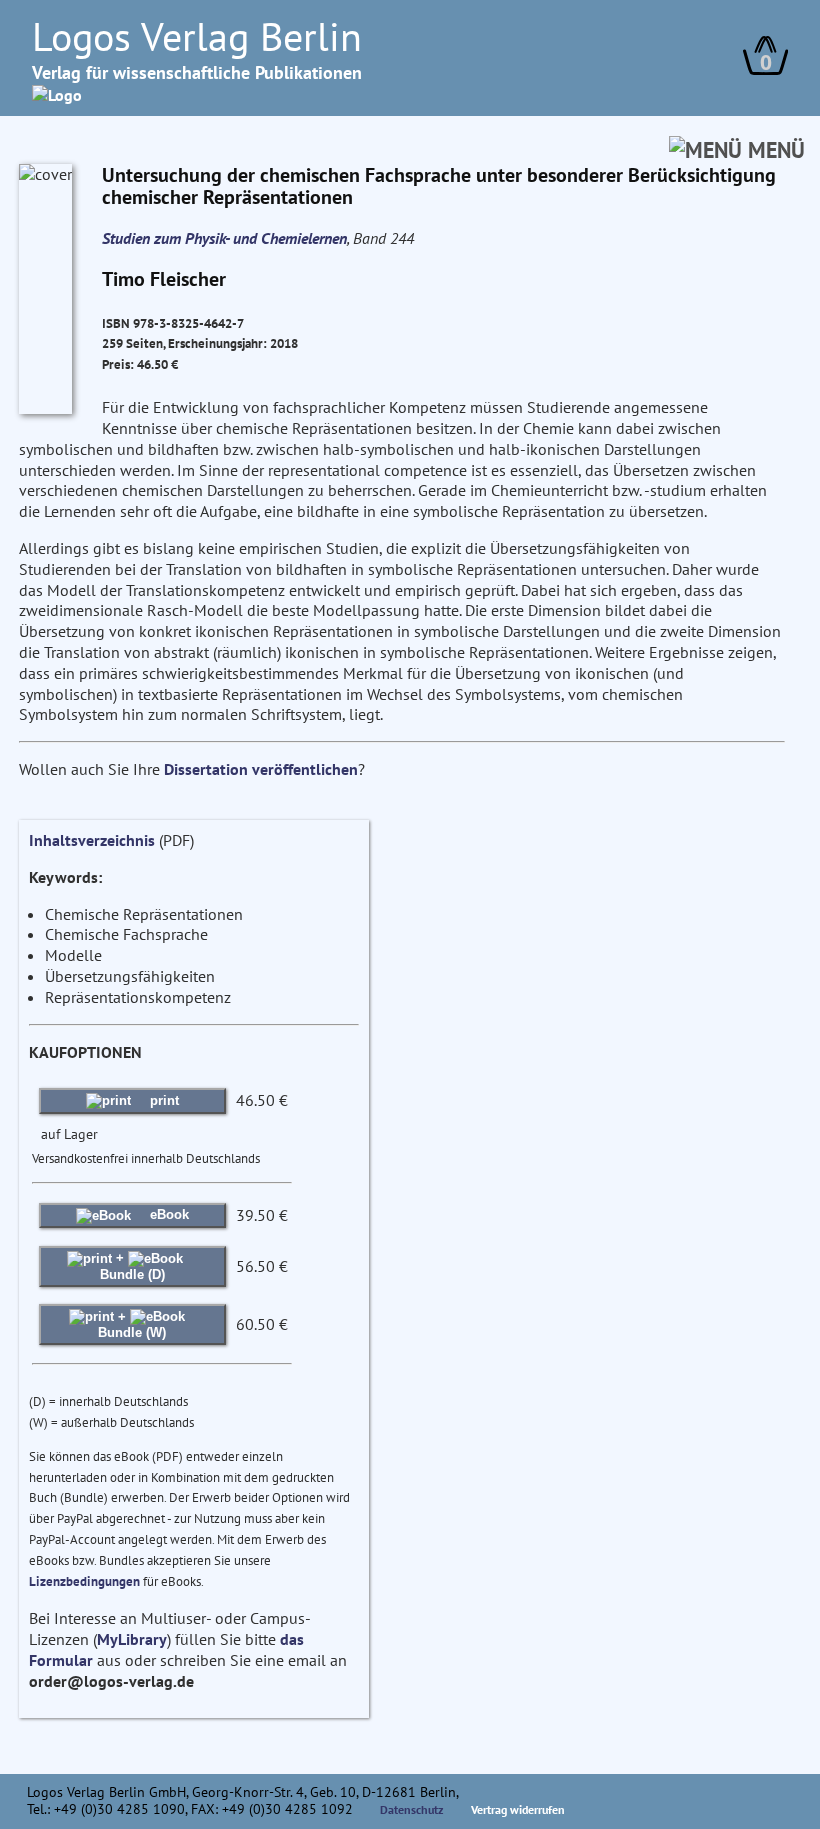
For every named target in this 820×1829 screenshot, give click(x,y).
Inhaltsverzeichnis (92, 840)
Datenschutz (412, 1809)
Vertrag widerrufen (518, 1809)
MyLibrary (132, 1639)
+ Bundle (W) (132, 1324)
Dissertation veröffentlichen (261, 769)
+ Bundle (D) (132, 1265)
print (162, 1100)
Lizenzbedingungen (84, 1581)
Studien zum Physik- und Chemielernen (224, 238)
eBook (167, 1214)
